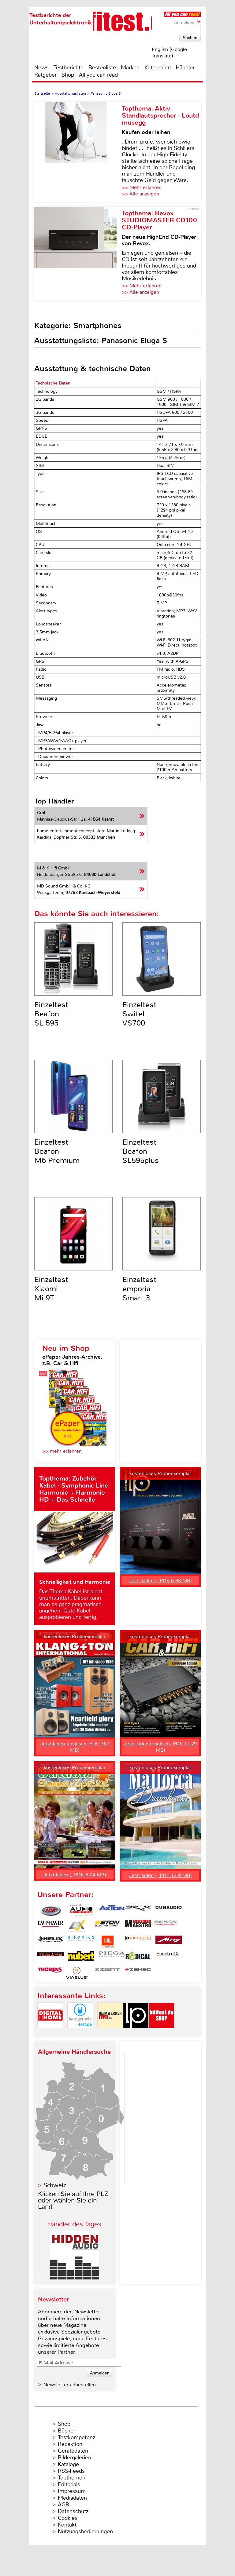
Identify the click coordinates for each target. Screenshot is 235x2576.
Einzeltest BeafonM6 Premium (57, 1151)
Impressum (72, 2491)
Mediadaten (72, 2498)
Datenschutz (73, 2511)
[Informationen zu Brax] (138, 1911)
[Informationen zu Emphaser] (50, 1926)
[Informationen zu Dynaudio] (169, 1911)
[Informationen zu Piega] (112, 1957)
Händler (185, 67)
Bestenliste (102, 67)
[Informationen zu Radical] (138, 1957)
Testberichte (69, 67)
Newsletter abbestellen (70, 2385)
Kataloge (68, 2464)
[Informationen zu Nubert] (81, 1957)
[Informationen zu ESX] (77, 1926)
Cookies (68, 2518)
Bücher (67, 2431)
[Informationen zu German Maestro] (138, 1926)
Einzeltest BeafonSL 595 (51, 1014)
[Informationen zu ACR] (50, 1911)
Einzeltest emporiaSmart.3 (139, 1289)
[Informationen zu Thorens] (50, 1973)
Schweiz (55, 2185)
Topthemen (72, 2478)
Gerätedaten (73, 2451)
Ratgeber (45, 75)
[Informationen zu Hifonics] (81, 1942)
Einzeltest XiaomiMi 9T (51, 1289)
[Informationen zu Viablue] (77, 1973)
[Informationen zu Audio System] (81, 1911)
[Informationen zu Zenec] (138, 1973)
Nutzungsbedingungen (85, 2531)
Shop (68, 75)
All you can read (98, 75)
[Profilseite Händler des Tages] (75, 2278)
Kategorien (158, 67)
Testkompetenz (76, 2437)
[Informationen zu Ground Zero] (164, 1926)
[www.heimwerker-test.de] (110, 2033)
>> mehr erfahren (62, 1451)
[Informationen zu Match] (138, 1942)
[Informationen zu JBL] (107, 1942)
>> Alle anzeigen (140, 194)
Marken (130, 67)
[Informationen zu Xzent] (107, 1973)
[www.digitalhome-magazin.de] (50, 2033)
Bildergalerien (75, 2458)
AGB (63, 2505)
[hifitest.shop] (162, 2033)
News (41, 67)
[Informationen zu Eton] (107, 1926)
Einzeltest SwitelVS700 (139, 1014)
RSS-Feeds (71, 2471)
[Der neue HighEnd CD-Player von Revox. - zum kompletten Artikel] (78, 253)
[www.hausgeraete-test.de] (80, 2033)
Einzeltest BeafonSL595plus (141, 1151)
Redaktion (70, 2444)
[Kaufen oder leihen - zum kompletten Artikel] (78, 152)
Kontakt (67, 2525)
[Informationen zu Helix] (50, 1942)
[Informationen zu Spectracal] (169, 1957)
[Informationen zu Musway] (50, 1957)
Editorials (69, 2484)
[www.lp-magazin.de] (136, 2033)
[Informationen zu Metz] (169, 1942)
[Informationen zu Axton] (112, 1911)
